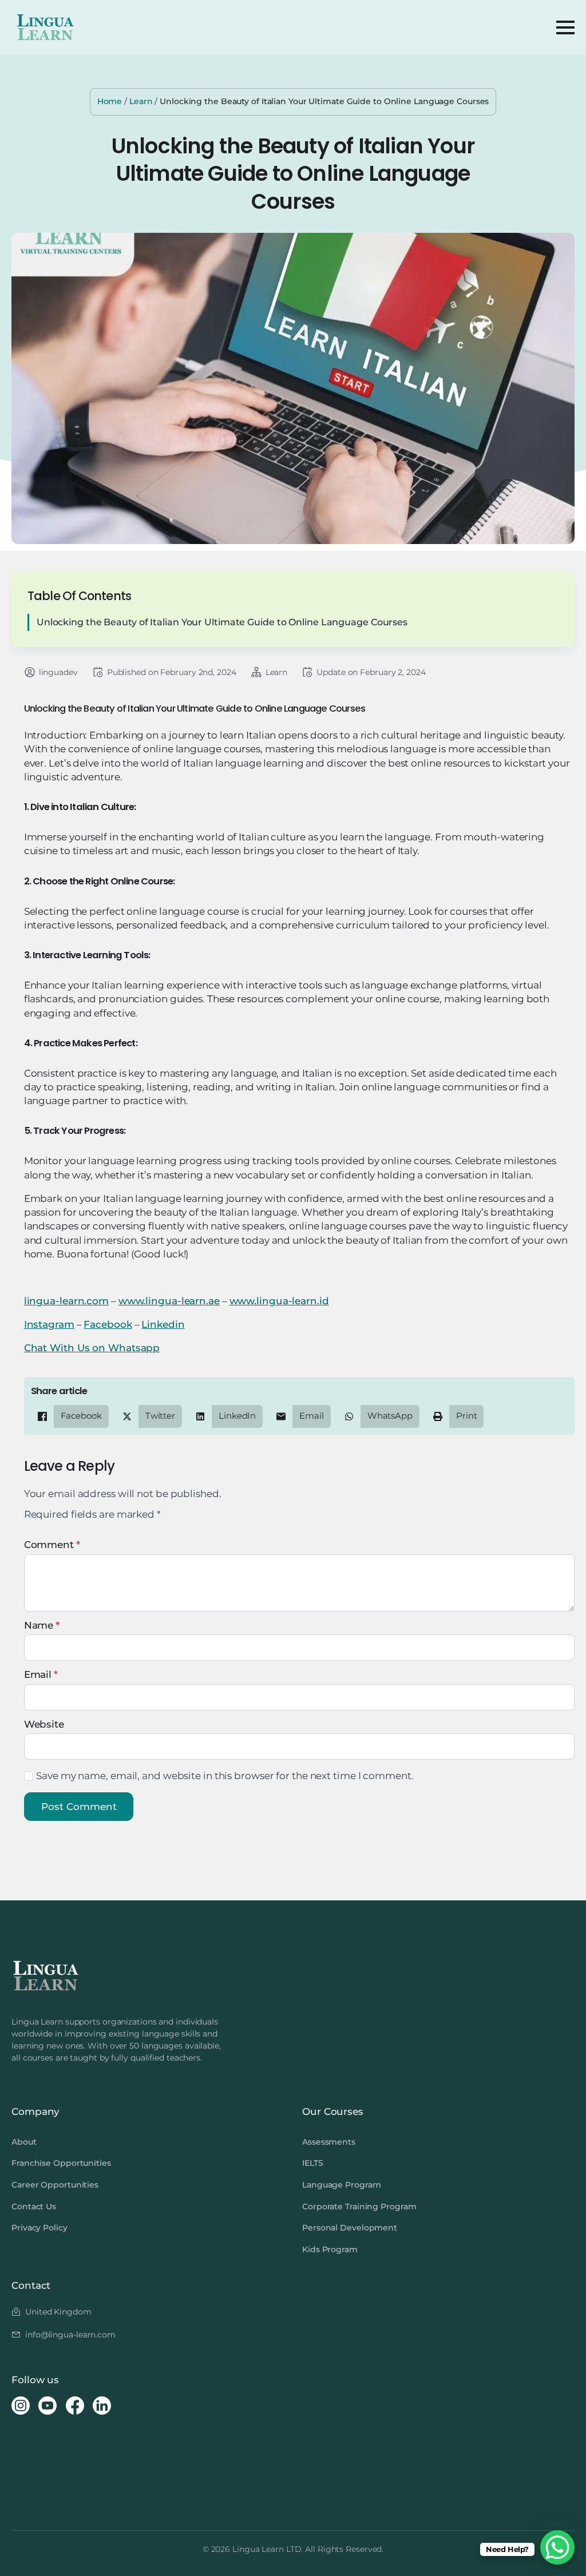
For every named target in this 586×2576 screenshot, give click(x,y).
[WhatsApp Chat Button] (557, 2547)
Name (42, 1626)
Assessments (329, 2142)
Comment (52, 1545)
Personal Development (350, 2228)
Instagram (49, 1324)
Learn (141, 101)
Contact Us (34, 2206)
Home (110, 101)
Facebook (108, 1324)
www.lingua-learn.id (279, 1301)
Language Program (341, 2185)
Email (41, 1675)
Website (44, 1724)
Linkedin (163, 1324)
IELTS (313, 2163)
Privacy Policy (39, 2228)
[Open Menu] (565, 27)
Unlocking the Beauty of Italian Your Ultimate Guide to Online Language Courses (222, 622)
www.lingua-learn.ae (169, 1301)
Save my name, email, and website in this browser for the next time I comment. (225, 1776)
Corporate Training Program (359, 2206)
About (24, 2142)
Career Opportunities (55, 2185)
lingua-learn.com (66, 1301)
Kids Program (330, 2249)
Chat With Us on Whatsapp (92, 1348)
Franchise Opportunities (61, 2163)
